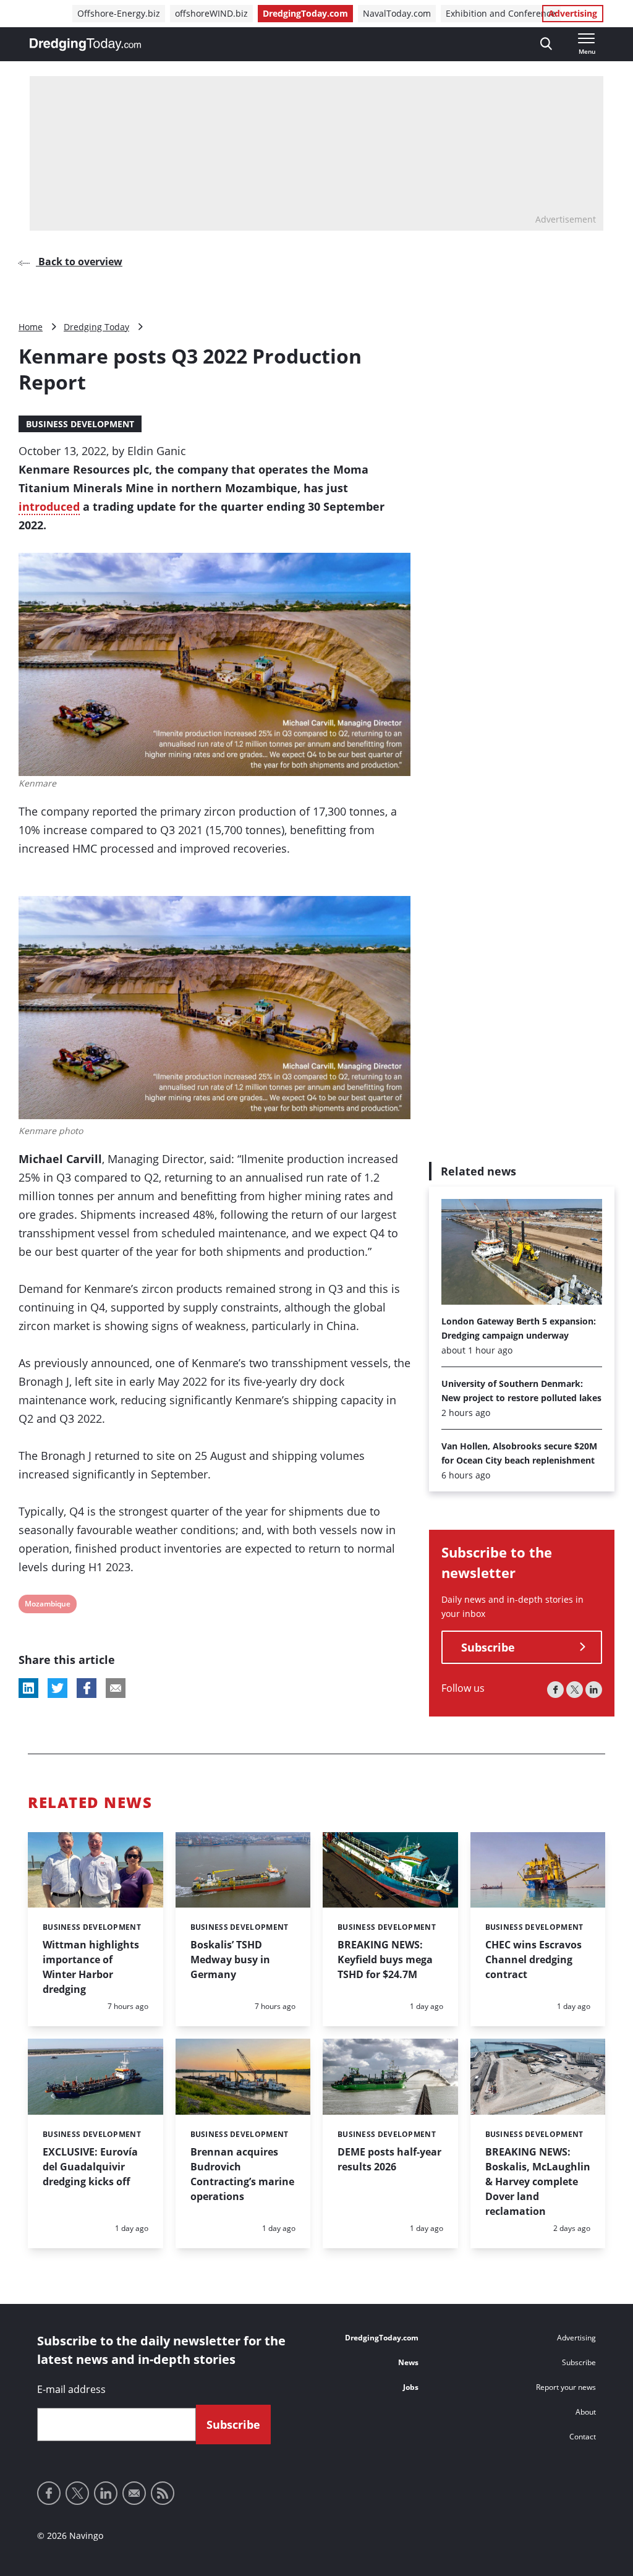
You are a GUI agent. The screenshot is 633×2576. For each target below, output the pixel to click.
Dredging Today (96, 327)
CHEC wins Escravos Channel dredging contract (533, 1960)
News (408, 2362)
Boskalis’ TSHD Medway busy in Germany (230, 1960)
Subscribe (488, 1647)
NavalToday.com (397, 13)
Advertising (573, 13)
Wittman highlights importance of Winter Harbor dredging (91, 1967)
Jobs (411, 2387)
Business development (80, 424)
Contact (583, 2437)
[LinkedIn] (594, 1690)
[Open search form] (546, 44)
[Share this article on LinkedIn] (28, 1688)
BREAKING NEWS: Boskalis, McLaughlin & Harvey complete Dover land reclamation (538, 2181)
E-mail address (71, 2389)
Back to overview (79, 262)
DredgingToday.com (305, 13)
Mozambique (47, 1606)
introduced (49, 506)
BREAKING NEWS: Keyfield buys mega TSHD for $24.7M (385, 1960)
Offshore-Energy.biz (119, 13)
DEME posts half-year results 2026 (389, 2159)
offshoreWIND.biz (211, 13)
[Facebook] (555, 1690)
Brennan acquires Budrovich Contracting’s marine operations (242, 2174)
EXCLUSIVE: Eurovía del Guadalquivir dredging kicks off (90, 2167)
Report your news (566, 2387)
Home (31, 327)
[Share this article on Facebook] (87, 1688)
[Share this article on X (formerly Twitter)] (57, 1688)
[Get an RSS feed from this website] (163, 2493)
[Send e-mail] (134, 2493)
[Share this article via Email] (116, 1688)
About (586, 2412)
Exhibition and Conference (501, 13)
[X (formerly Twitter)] (575, 1690)
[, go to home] (85, 45)
